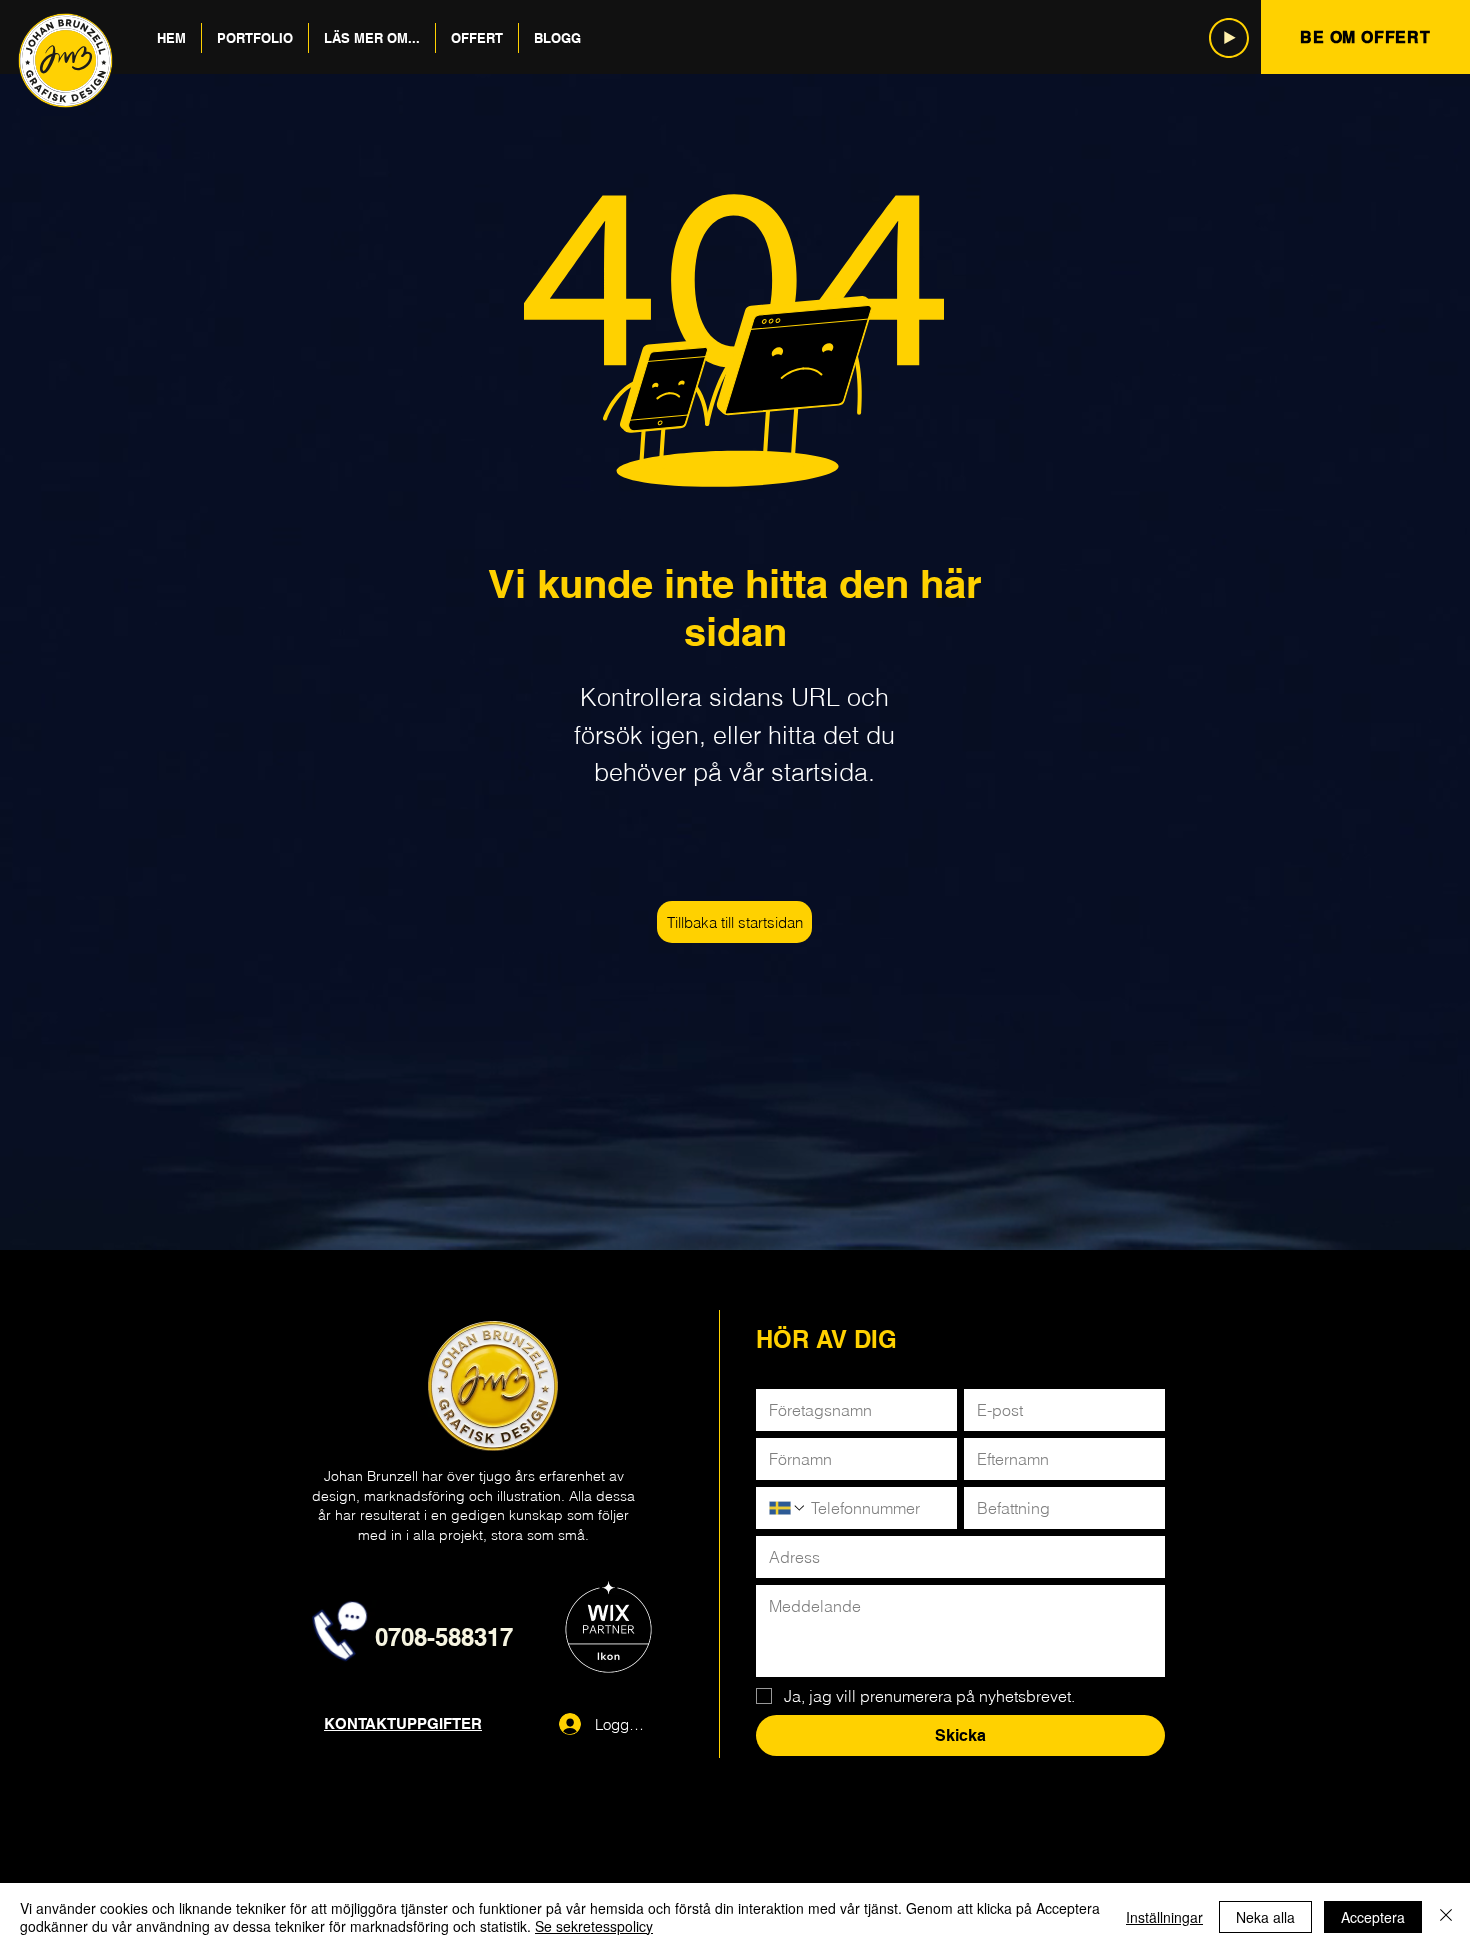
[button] (255, 38)
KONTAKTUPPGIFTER (403, 1723)
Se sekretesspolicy (594, 1926)
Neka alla (1265, 1917)
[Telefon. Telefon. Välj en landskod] (788, 1508)
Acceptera (1373, 1917)
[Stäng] (1446, 1917)
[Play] (1229, 38)
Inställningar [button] (1164, 1917)
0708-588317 (444, 1637)
